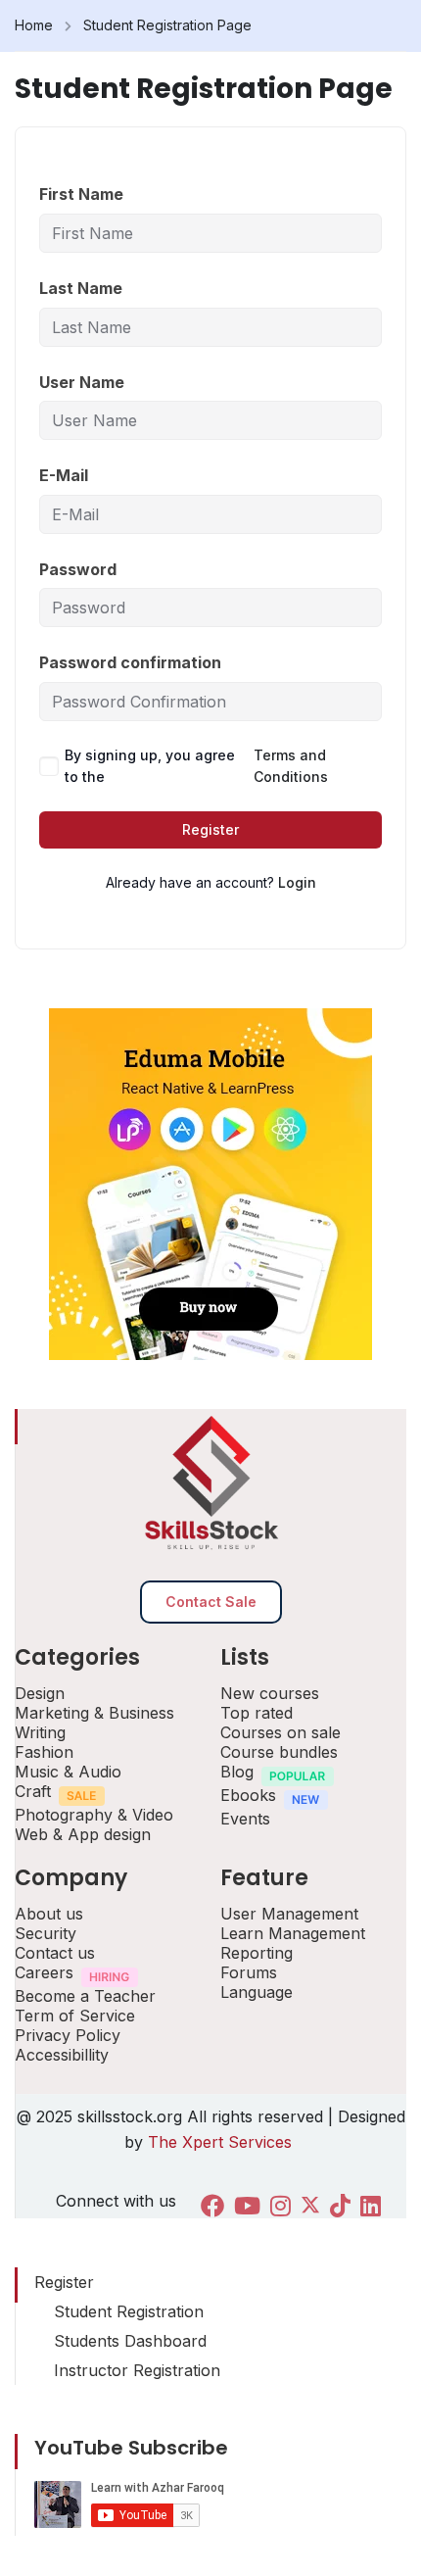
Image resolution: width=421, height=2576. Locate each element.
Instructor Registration (137, 2370)
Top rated (257, 1713)
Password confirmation (130, 662)
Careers (44, 1972)
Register (210, 829)
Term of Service (75, 2016)
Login (297, 882)
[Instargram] (281, 2206)
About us (49, 1914)
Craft (33, 1791)
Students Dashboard (130, 2341)
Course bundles (279, 1752)
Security (46, 1933)
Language (257, 1992)
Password (78, 569)
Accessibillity (62, 2055)
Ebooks (248, 1795)
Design (40, 1693)
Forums (249, 1972)
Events (245, 1819)
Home (34, 25)
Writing (40, 1732)
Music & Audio (68, 1772)
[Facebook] (212, 2206)
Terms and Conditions (291, 766)
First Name (81, 194)
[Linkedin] (371, 2206)
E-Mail (64, 475)
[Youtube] (247, 2206)
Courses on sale (281, 1732)
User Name (82, 382)
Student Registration (129, 2311)
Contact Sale (211, 1602)
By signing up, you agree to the (196, 766)
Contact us (55, 1953)
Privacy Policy (68, 2035)
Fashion (44, 1752)
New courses (270, 1693)
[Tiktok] (340, 2206)
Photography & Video (94, 1815)
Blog (237, 1772)
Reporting (257, 1953)
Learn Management (293, 1933)
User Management (289, 1914)
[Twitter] (310, 2207)
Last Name (81, 288)
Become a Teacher (85, 1996)
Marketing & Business (94, 1713)
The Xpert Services (222, 2142)
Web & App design (83, 1834)
